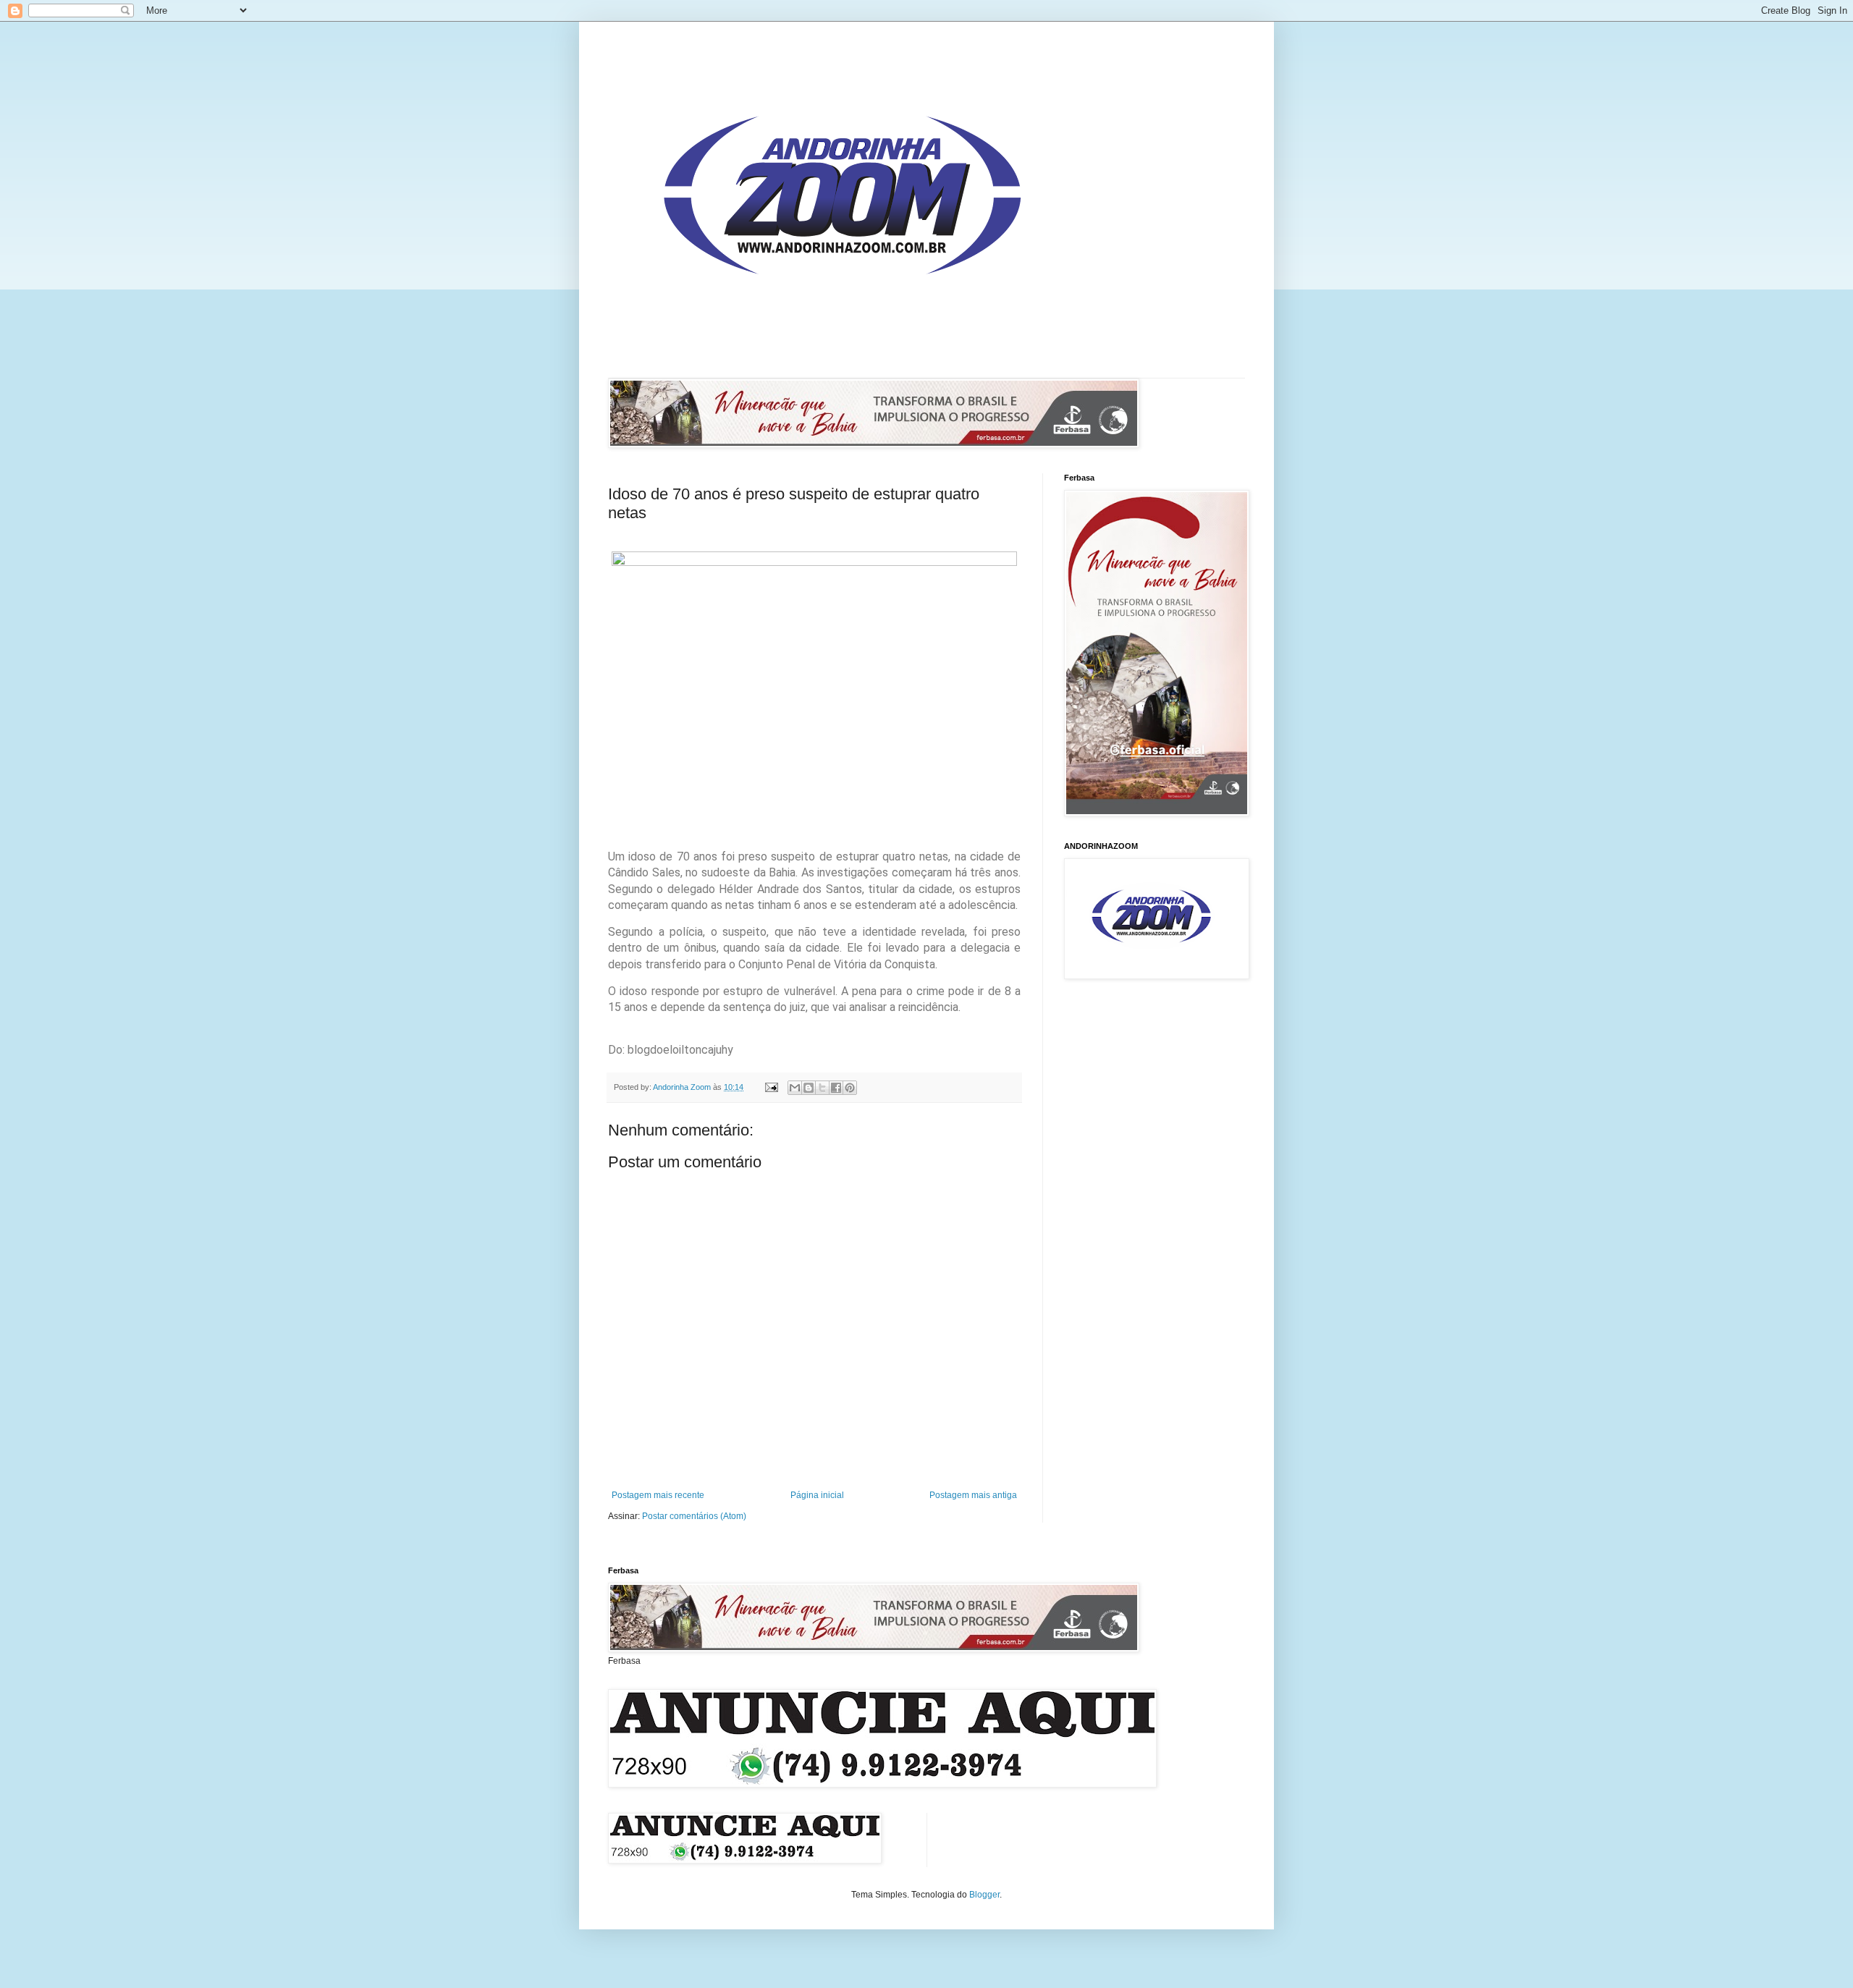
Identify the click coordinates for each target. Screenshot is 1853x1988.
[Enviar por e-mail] (795, 1088)
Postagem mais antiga (973, 1495)
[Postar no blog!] (809, 1088)
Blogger (984, 1895)
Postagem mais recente (658, 1495)
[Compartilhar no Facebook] (836, 1088)
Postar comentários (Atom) (694, 1516)
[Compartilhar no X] (822, 1088)
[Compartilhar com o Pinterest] (850, 1088)
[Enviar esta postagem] (771, 1087)
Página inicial (817, 1495)
